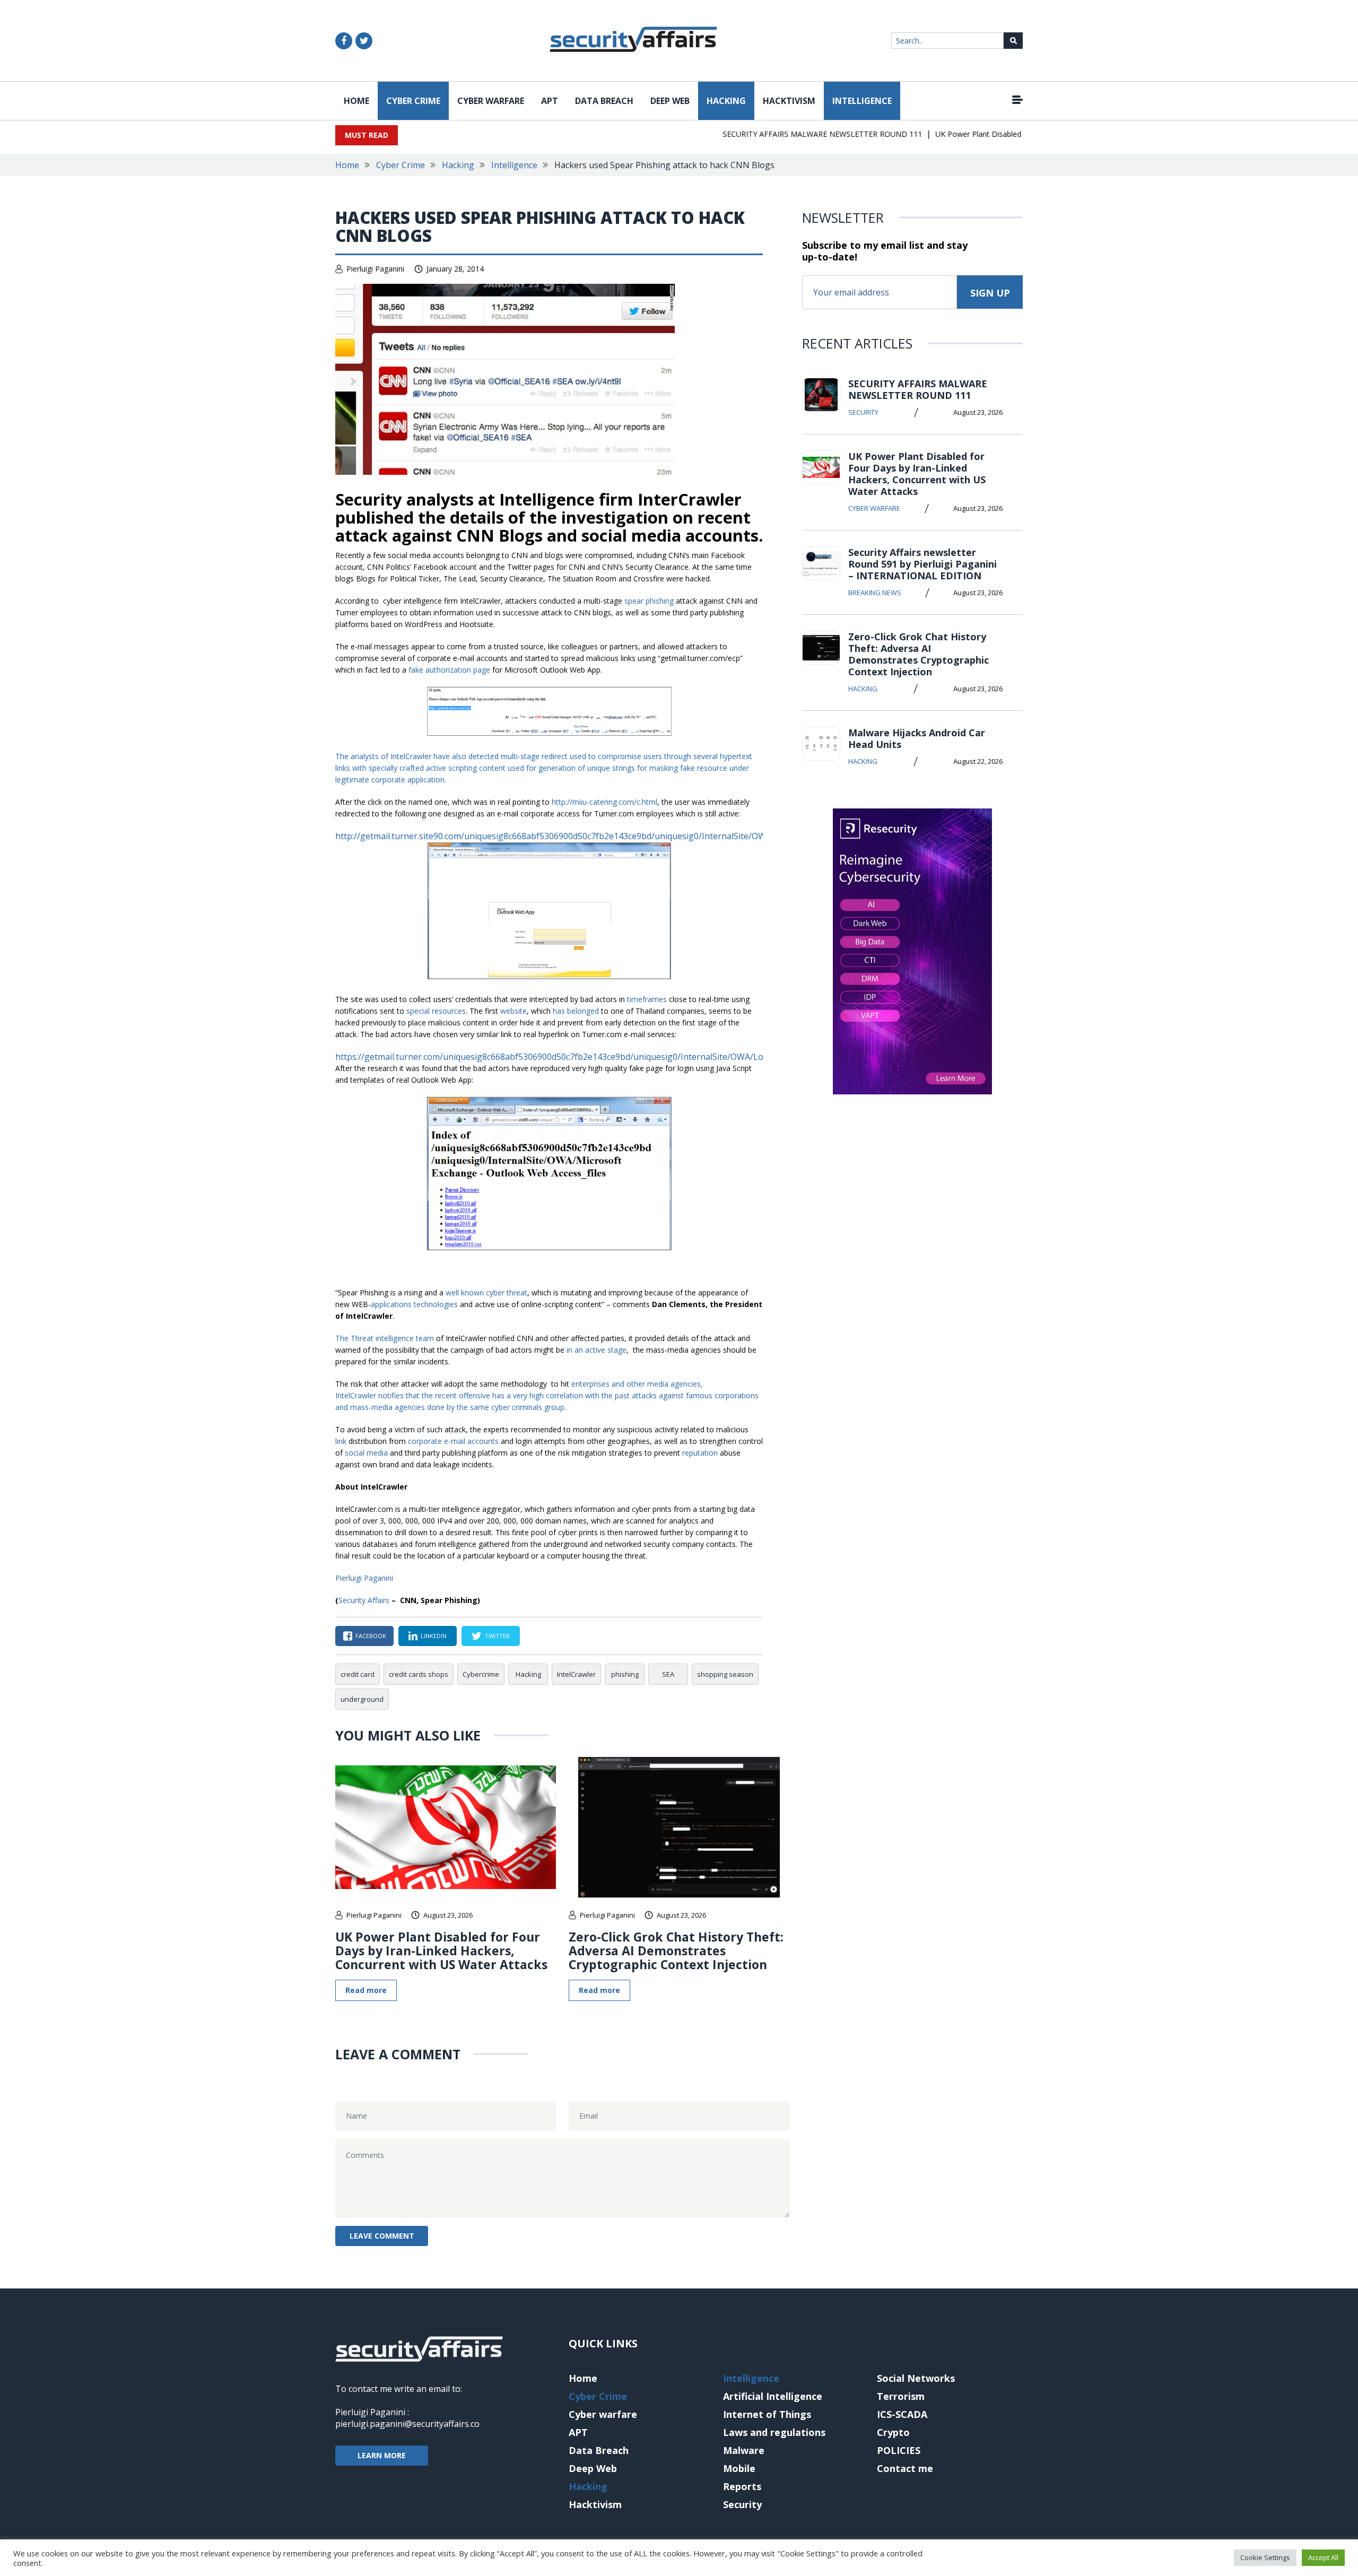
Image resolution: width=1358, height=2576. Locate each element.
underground (362, 1699)
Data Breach (604, 101)
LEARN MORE (382, 2455)
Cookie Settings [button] (1265, 2557)
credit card (358, 1674)
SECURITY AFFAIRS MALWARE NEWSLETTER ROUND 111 (785, 134)
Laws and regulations (774, 2432)
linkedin (434, 1636)
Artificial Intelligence (773, 2396)
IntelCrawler (576, 1674)
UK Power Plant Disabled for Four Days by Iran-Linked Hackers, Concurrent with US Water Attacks (441, 1951)
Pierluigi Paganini (375, 269)
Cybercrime (481, 1674)
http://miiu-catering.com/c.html (604, 802)
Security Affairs (364, 1600)
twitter (497, 1636)
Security (863, 412)
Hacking (726, 101)
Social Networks (916, 2378)
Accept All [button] (1323, 2557)
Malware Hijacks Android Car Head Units (917, 738)
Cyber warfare (491, 101)
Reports (742, 2486)
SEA (668, 1674)
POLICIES (899, 2450)
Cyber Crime (413, 101)
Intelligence (862, 101)
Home (356, 101)
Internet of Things (767, 2414)
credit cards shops (419, 1674)
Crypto (893, 2432)
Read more (366, 1990)
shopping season (725, 1674)
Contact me (905, 2468)
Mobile (739, 2468)
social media (366, 1453)
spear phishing (649, 601)
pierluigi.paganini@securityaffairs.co (407, 2424)
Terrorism (901, 2396)
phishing (625, 1674)
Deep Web (670, 101)
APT (550, 101)
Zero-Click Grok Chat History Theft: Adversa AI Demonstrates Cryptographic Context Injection (676, 1951)
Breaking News (875, 593)
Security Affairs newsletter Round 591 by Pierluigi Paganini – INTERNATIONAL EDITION (922, 564)
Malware (744, 2450)
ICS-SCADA (902, 2414)
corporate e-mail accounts (453, 1441)
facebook (371, 1636)
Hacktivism (789, 101)
